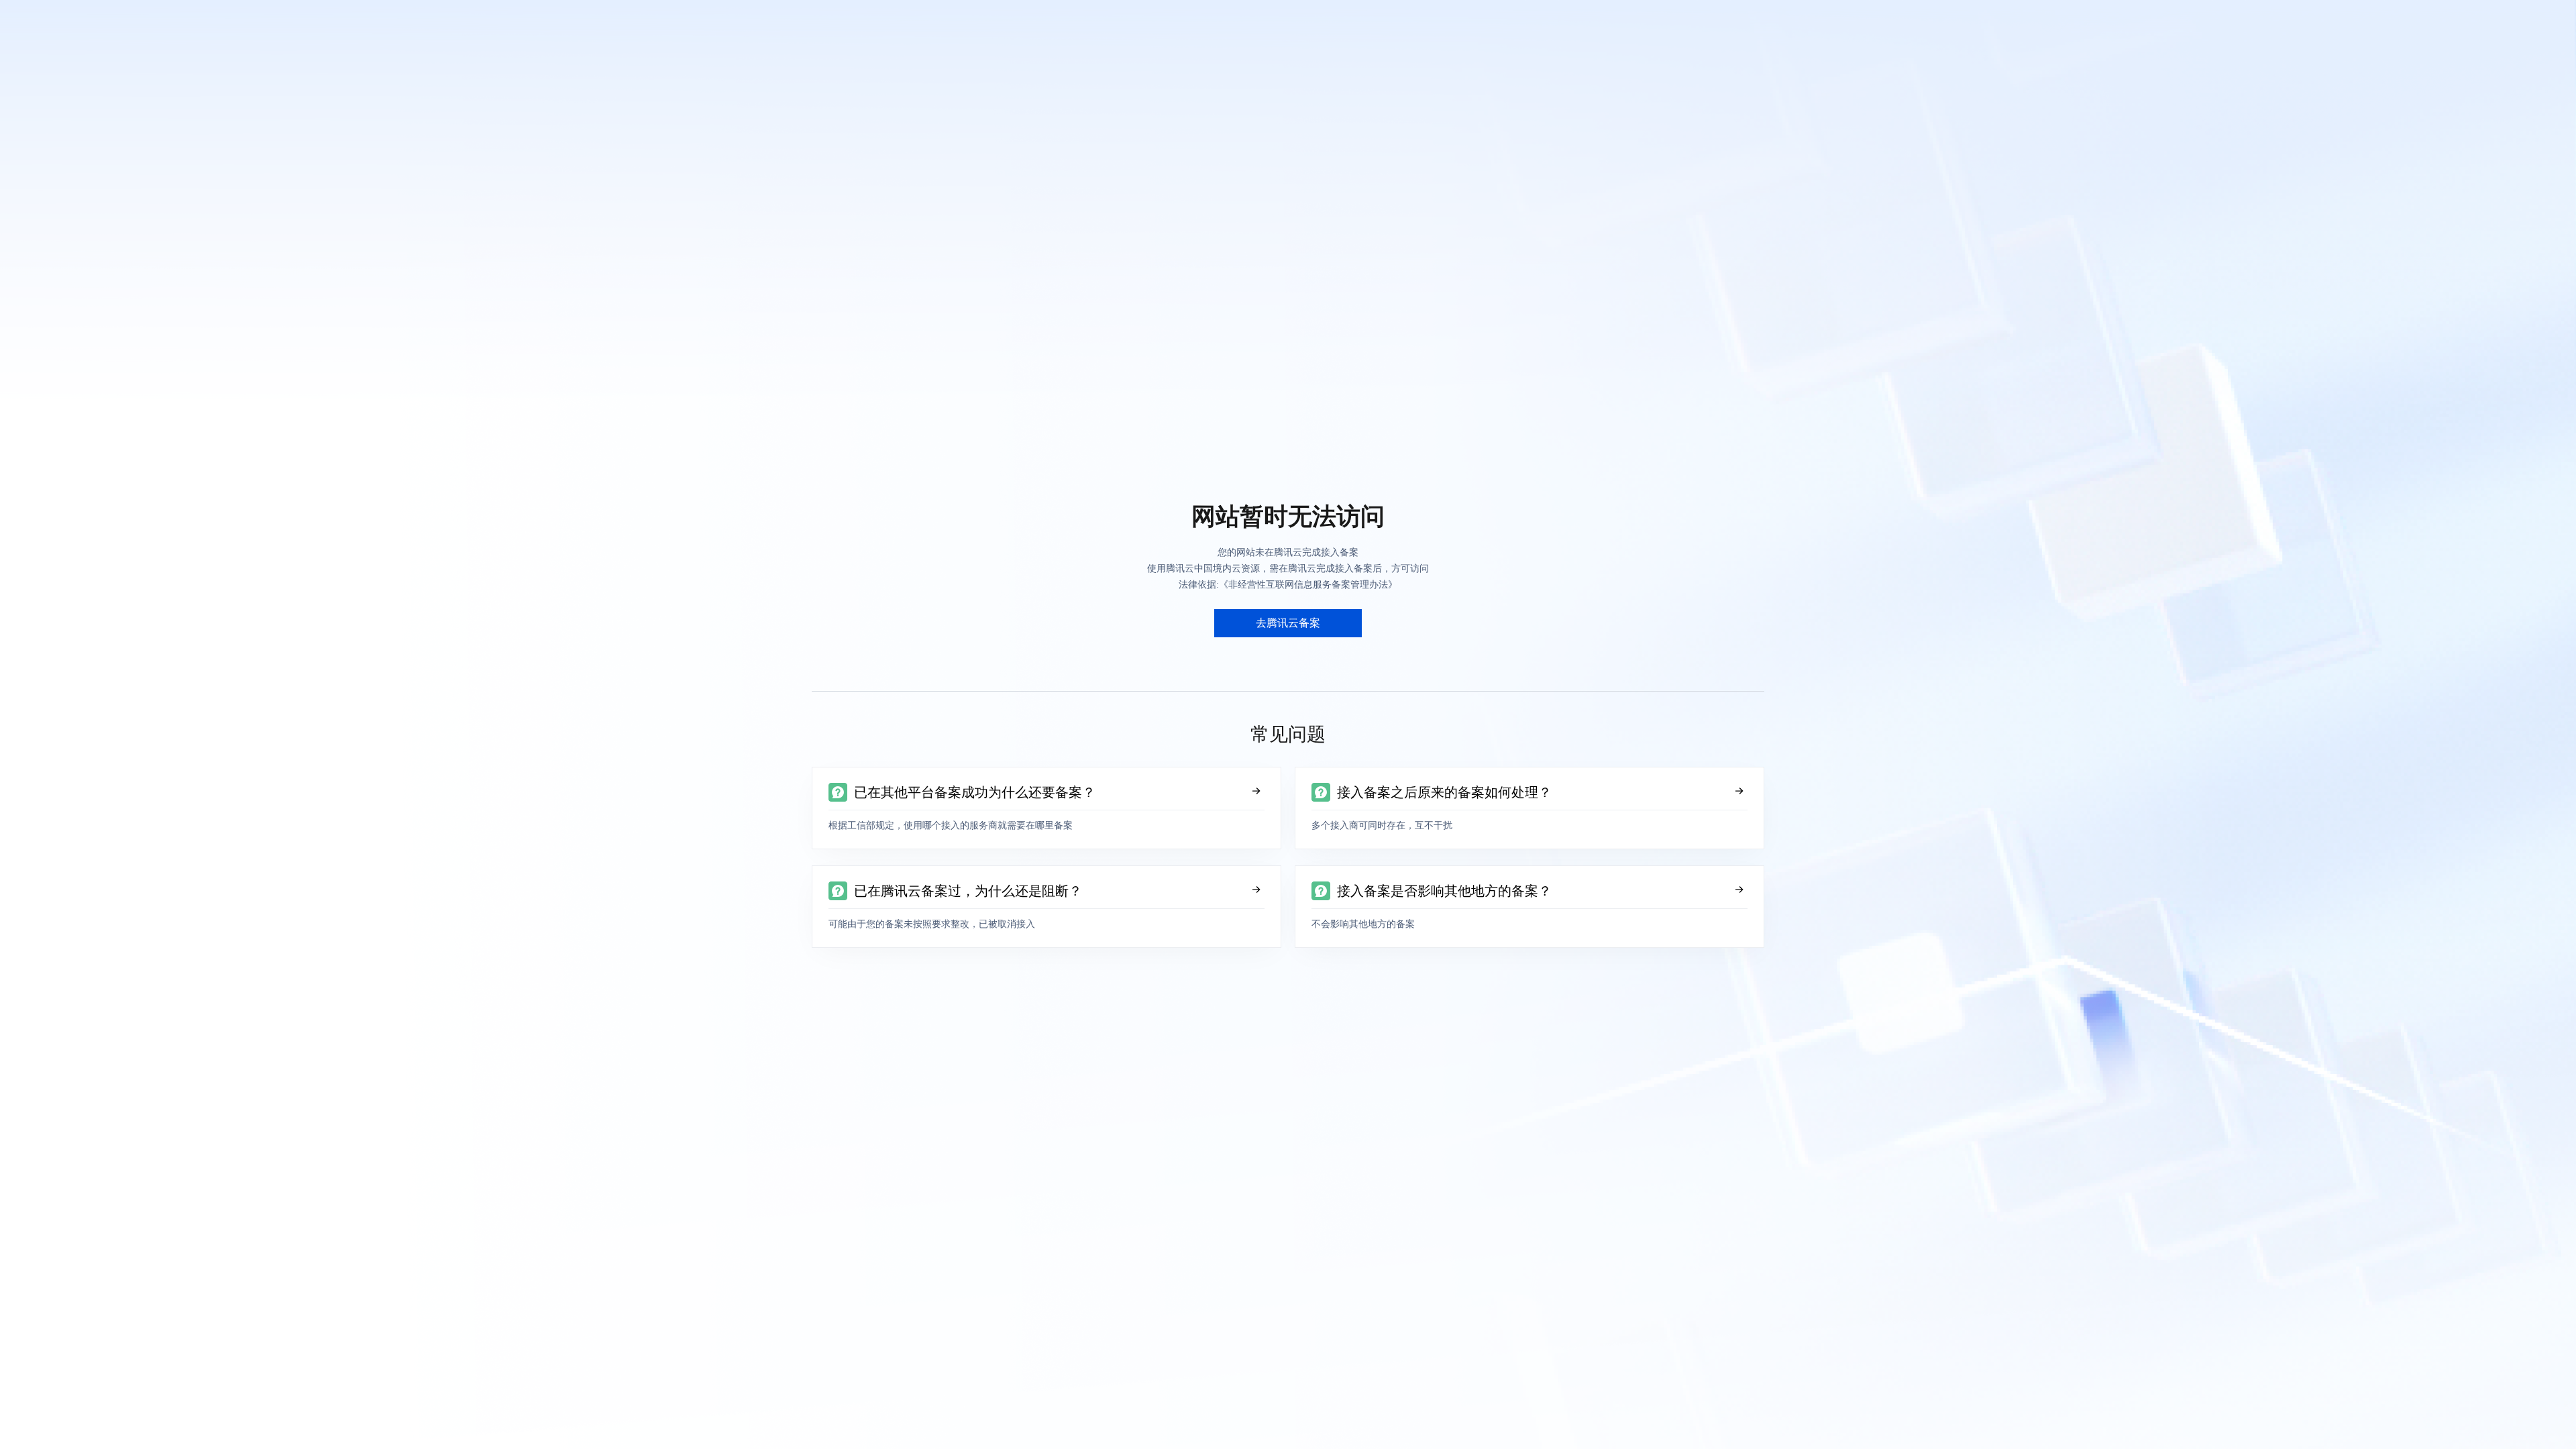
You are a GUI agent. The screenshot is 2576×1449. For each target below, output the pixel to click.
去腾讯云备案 (1288, 623)
